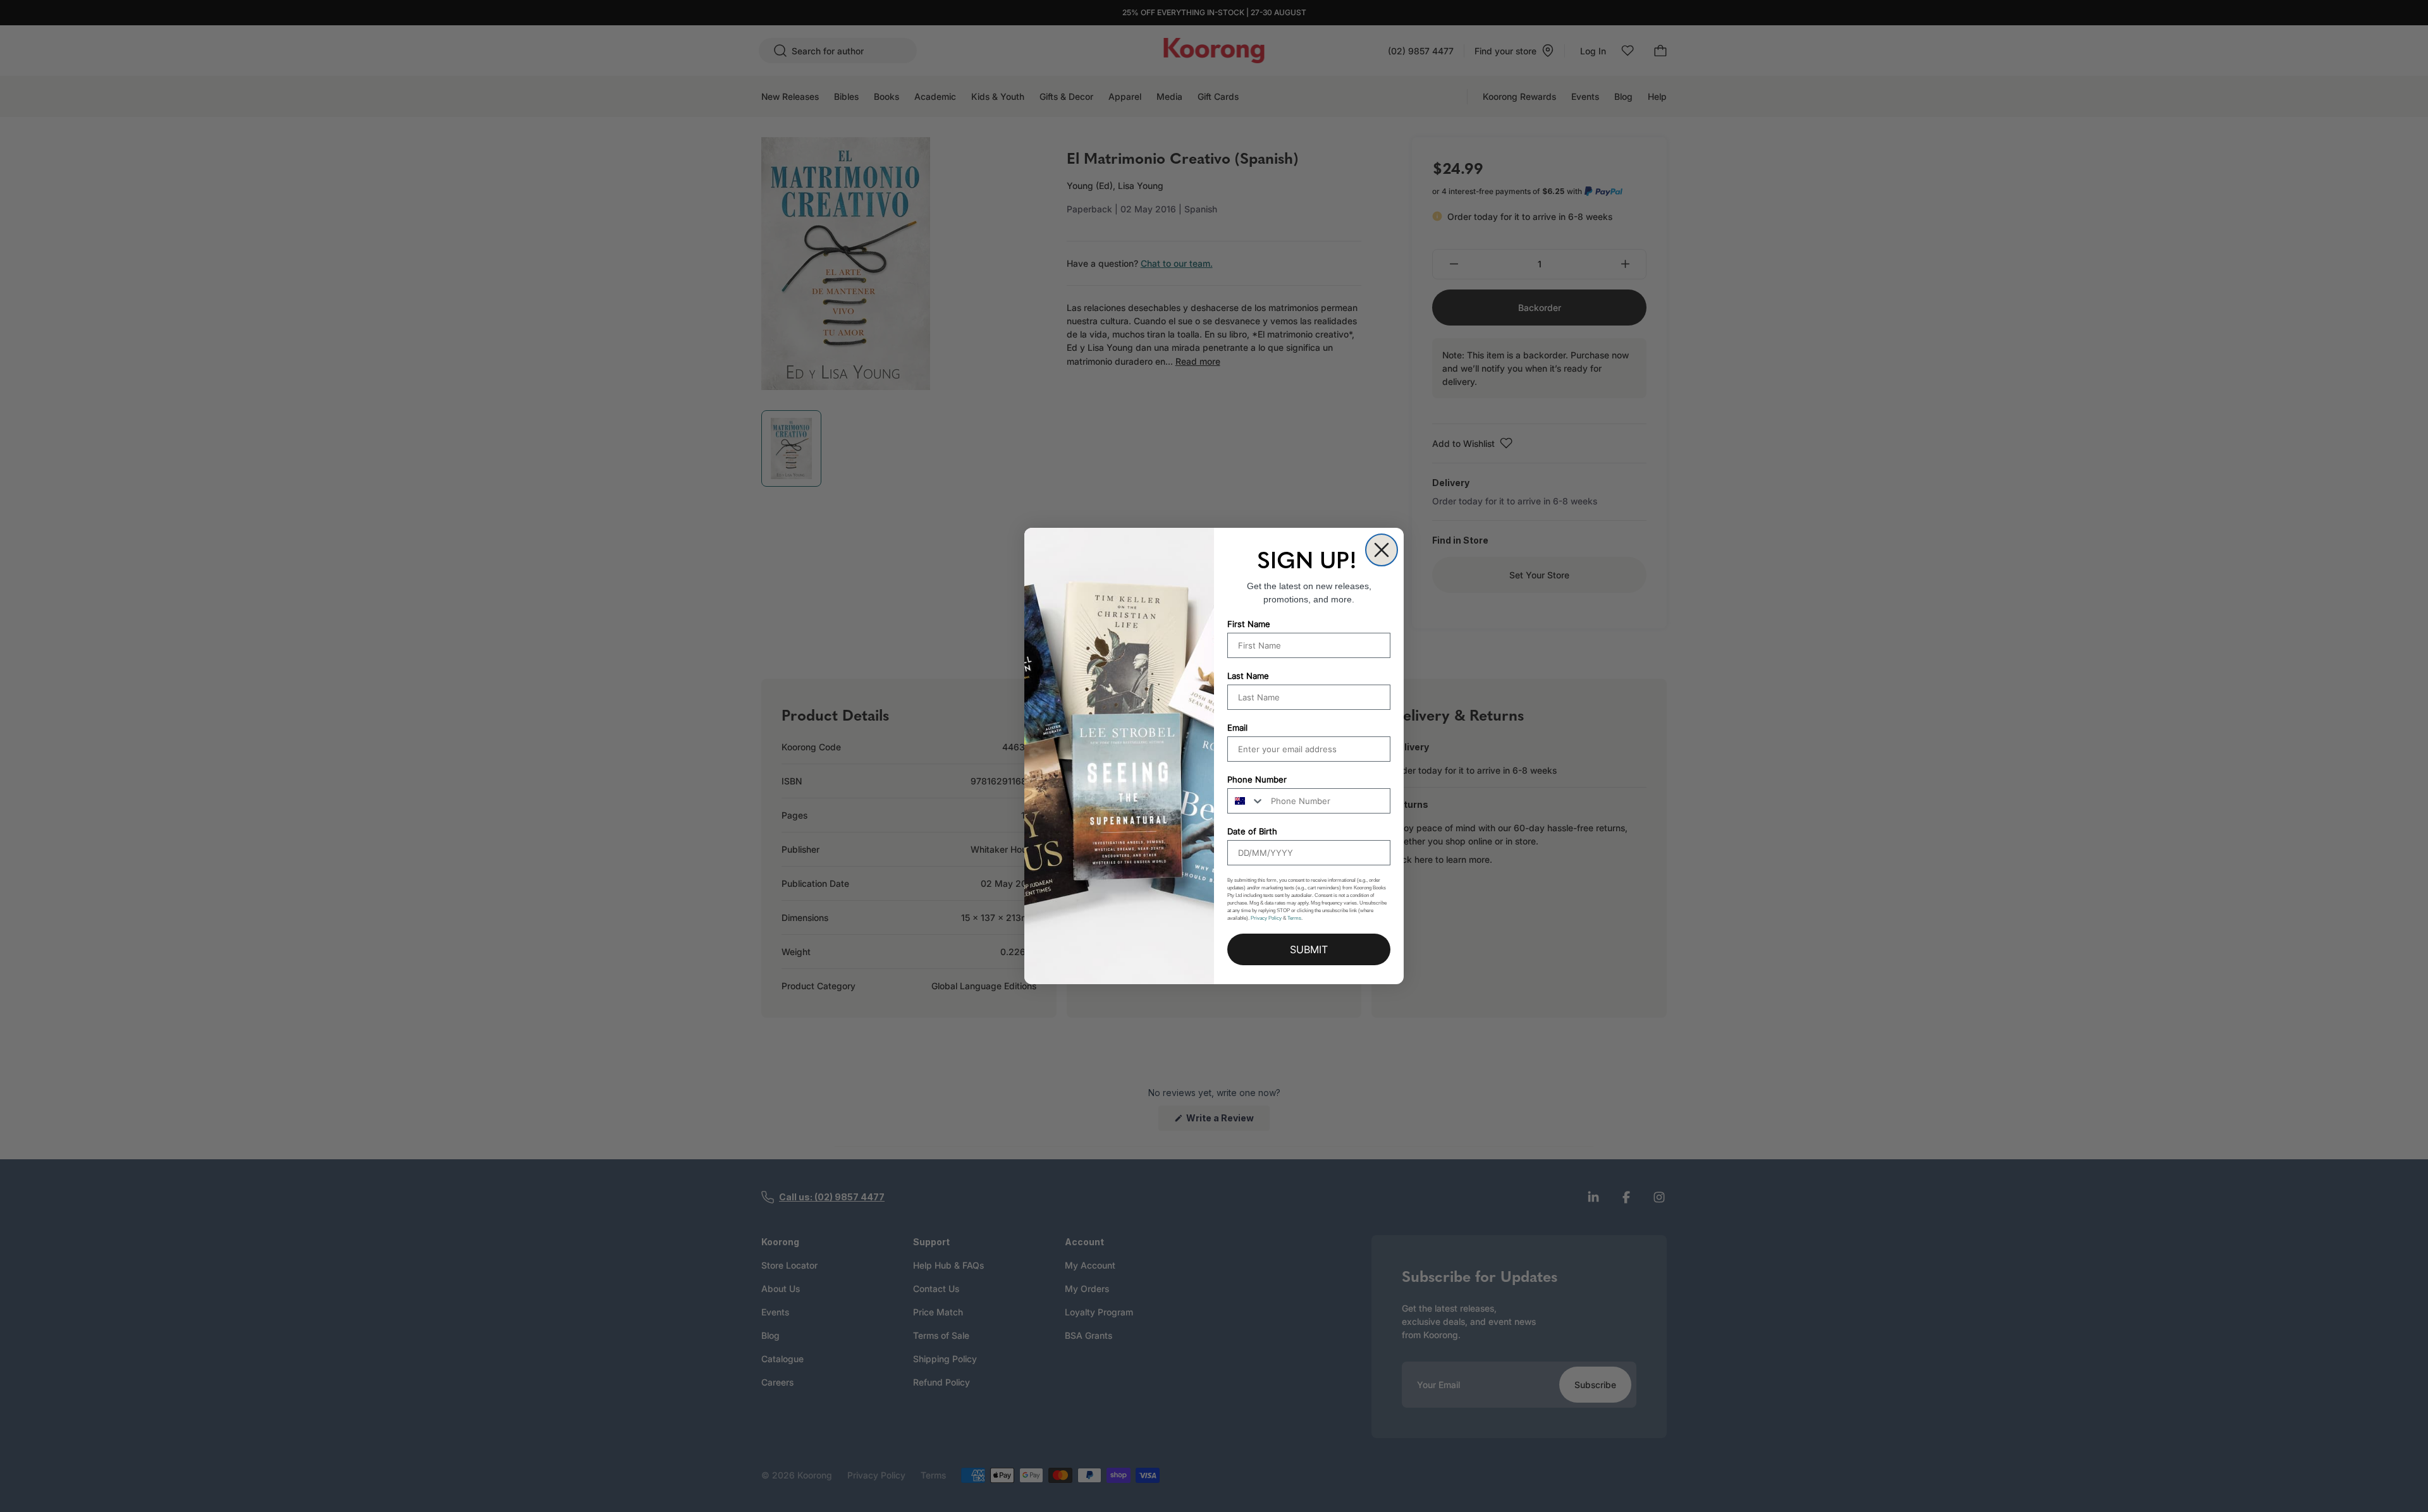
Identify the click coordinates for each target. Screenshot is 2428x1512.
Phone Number (1257, 779)
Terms (1294, 918)
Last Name (1248, 676)
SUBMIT (1309, 949)
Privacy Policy (1266, 918)
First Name (1249, 624)
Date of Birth (1252, 831)
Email (1237, 728)
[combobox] (1246, 801)
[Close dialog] (1382, 550)
